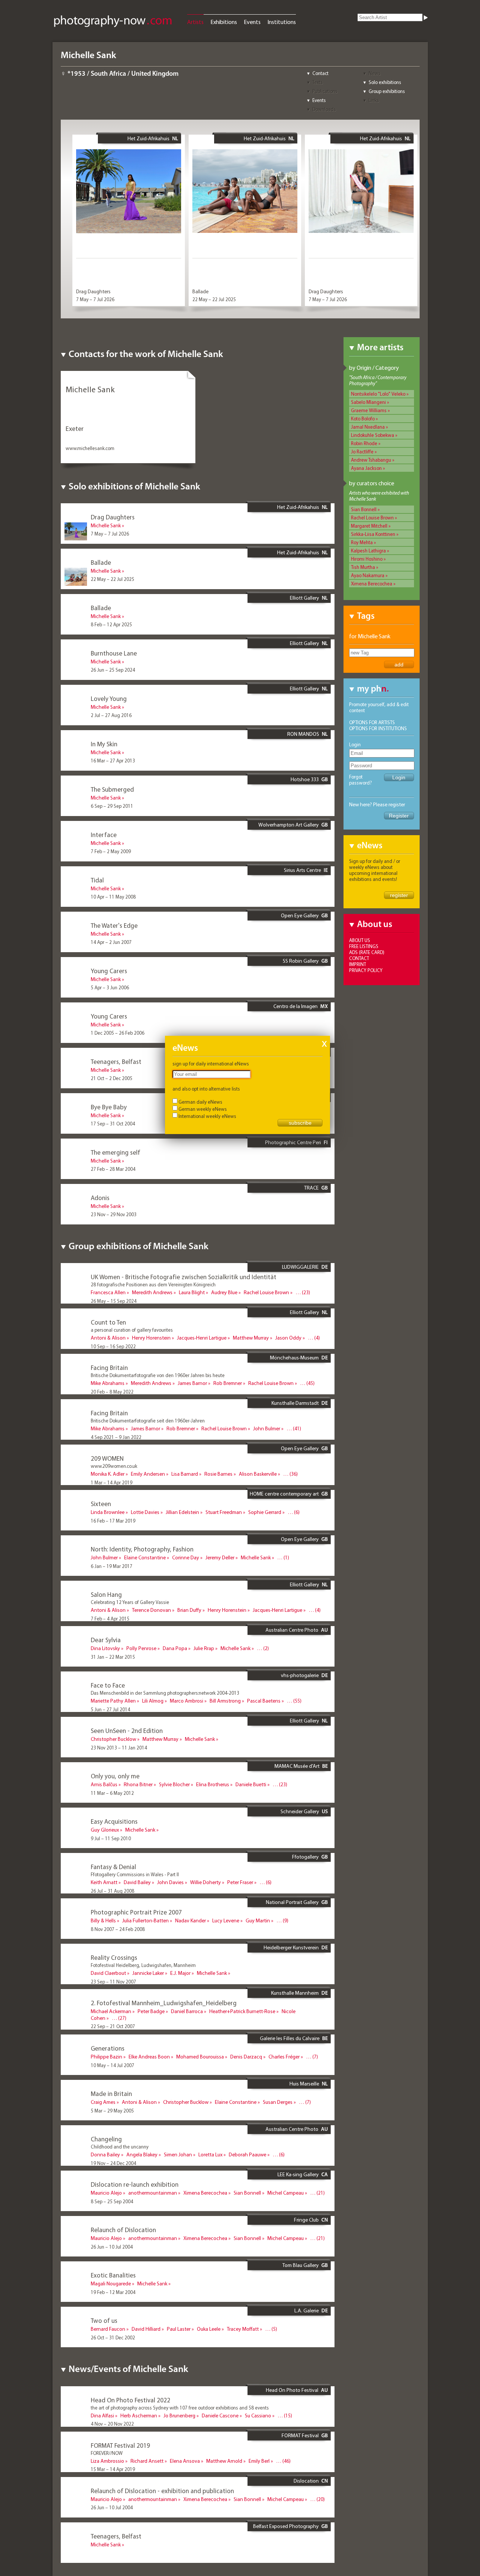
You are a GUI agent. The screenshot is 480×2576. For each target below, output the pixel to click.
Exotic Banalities (113, 2275)
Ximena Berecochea (372, 584)
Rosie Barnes (218, 1474)
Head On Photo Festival (292, 2390)
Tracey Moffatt (243, 2329)
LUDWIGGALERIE (300, 1267)
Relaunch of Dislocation (123, 2230)
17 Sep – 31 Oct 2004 (113, 1124)
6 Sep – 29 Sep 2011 (112, 806)
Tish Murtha (363, 567)
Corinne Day (186, 1557)
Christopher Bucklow (113, 1739)
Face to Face (108, 1685)
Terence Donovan (151, 1610)
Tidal (97, 880)
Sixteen (101, 1504)
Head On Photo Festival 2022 (130, 2400)
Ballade (200, 291)
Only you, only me (115, 1776)
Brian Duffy (189, 1610)
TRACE (311, 1188)
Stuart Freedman (224, 1512)
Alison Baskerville (258, 1474)
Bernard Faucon (108, 2329)
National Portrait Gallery (292, 1902)
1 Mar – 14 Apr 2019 (112, 1482)
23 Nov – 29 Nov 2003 (114, 1214)
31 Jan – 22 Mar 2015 (113, 1657)
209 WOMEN (107, 1458)
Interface (104, 835)
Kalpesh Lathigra (368, 551)
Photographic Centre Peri (293, 1142)
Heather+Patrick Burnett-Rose (242, 2011)
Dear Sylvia (106, 1640)
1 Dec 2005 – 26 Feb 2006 (118, 1033)
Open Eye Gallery (300, 915)
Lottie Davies (145, 1512)
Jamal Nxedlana (368, 427)
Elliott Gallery (304, 598)
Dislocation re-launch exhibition (135, 2184)
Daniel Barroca (187, 2011)
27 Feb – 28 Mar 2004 (113, 1169)
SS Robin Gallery (301, 961)
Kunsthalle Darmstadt (295, 1403)
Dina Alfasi (102, 2415)
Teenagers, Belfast (116, 1061)
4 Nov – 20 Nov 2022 (112, 2424)
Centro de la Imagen (295, 1006)
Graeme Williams (369, 410)
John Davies (170, 1882)
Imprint (358, 964)
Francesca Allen (108, 1292)
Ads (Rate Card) (367, 952)
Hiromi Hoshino (367, 559)
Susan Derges (278, 2102)
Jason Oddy (288, 1338)
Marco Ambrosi (187, 1701)
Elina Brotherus (213, 1784)
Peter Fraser (240, 1882)
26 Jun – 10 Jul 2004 (112, 2247)
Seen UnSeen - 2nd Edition (127, 1731)
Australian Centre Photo (292, 1630)
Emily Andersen (148, 1474)
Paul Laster (179, 2329)
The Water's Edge (114, 925)
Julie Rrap (204, 1648)
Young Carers (109, 971)
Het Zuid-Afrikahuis (148, 138)
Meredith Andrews (152, 1292)
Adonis (100, 1198)
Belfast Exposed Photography (286, 2526)
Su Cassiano (258, 2415)
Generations (108, 2048)
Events (252, 22)
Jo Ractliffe (362, 452)
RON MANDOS (303, 734)
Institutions (282, 22)
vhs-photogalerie (300, 1675)
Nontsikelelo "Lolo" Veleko (378, 394)
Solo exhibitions (385, 82)
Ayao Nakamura (368, 575)
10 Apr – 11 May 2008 (113, 897)
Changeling (106, 2139)
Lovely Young (109, 698)
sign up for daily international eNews (211, 1064)
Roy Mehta (362, 542)
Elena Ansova (185, 2461)
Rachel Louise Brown (372, 518)
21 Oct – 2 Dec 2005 (112, 1078)
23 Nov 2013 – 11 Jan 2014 (119, 1748)
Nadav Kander (190, 1920)
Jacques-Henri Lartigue (202, 1338)
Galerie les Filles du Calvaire (290, 2038)
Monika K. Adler (108, 1474)
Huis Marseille (304, 2084)
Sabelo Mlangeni (368, 402)
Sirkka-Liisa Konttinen (373, 534)
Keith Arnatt (104, 1882)
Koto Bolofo (363, 419)
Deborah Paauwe (247, 2154)
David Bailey (137, 1882)
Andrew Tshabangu (371, 460)
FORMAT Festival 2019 (120, 2445)
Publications (325, 91)
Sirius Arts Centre (302, 870)
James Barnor (192, 1383)
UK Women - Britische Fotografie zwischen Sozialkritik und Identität (184, 1277)
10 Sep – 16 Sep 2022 (113, 1346)
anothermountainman (153, 2193)
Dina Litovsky (105, 1648)
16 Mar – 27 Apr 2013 (113, 761)
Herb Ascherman (139, 2415)
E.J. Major (180, 1973)
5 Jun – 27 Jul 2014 (110, 1709)
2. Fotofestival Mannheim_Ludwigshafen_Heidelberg (164, 2003)
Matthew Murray (251, 1338)
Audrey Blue (224, 1292)
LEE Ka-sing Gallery (298, 2174)
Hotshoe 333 (305, 779)
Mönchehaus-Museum (294, 1358)
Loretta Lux (210, 2154)
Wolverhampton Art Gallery (289, 825)
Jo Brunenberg (179, 2415)
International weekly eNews (207, 1116)
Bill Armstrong (225, 1701)
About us (360, 940)
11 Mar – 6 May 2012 (112, 1793)
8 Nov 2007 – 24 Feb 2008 (118, 1929)
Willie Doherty (205, 1882)
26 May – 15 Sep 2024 (114, 1301)
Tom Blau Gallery (301, 2265)
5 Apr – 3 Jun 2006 (110, 987)
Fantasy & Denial (113, 1867)
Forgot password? (361, 780)
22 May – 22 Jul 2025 (214, 299)
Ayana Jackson (366, 468)
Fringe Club (306, 2220)
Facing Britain (109, 1368)
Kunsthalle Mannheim (295, 1993)
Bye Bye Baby (109, 1107)
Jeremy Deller (220, 1557)
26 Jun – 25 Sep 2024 (113, 670)
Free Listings (364, 946)
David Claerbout (108, 1973)
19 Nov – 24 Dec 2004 (113, 2163)
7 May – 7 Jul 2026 (95, 299)
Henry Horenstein (151, 1338)
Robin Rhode (364, 443)
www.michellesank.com (90, 448)
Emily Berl (259, 2461)
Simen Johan (178, 2154)
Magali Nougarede (111, 2283)
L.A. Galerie (307, 2310)
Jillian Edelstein (182, 1512)
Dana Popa (175, 1648)
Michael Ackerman (111, 2011)
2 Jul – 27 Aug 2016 (111, 715)
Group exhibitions (387, 91)
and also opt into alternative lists (206, 1089)
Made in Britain (111, 2094)
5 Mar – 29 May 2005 (112, 2111)
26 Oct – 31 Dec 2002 (113, 2337)
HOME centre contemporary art (284, 1494)
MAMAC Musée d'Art (297, 1766)
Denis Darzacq (246, 2057)
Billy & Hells (103, 1920)
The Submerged (112, 789)
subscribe (300, 1123)
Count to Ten (108, 1322)
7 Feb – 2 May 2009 (111, 851)
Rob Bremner (228, 1383)
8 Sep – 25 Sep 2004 (112, 2201)
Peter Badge (151, 2011)
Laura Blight (192, 1292)
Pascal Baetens (264, 1701)
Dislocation (306, 2481)
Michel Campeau (286, 2193)
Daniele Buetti (251, 1784)
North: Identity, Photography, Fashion (142, 1549)
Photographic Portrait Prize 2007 (136, 1912)
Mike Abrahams (108, 1383)
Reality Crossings (114, 1957)
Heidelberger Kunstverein (291, 1947)
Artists (195, 22)
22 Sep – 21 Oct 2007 (113, 2026)
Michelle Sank (106, 525)
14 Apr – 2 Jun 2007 (111, 942)
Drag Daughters (93, 291)
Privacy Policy (366, 970)
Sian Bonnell (364, 509)
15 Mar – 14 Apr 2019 (113, 2469)
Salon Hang (106, 1594)
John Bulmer (267, 1428)
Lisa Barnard (185, 1474)
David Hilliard (146, 2329)
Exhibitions (224, 22)
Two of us (104, 2320)
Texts (318, 82)
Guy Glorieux (105, 1830)
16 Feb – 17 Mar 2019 (113, 1521)
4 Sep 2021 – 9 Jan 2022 (116, 1437)
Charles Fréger (284, 2057)
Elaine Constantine (145, 1557)
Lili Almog (153, 1701)
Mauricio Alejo (106, 2193)
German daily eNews (200, 1102)
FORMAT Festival (300, 2435)
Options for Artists (372, 722)
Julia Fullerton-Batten (145, 1920)
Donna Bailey (105, 2154)
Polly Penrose (141, 1648)
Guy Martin (258, 1920)
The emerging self (115, 1152)
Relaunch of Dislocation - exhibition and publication (162, 2491)
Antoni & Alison (108, 1338)
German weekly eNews (203, 1109)
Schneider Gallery (300, 1811)
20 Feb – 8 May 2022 (112, 1392)
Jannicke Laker (148, 1973)
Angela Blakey (142, 2154)
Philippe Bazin (106, 2057)
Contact (320, 73)
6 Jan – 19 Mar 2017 (112, 1566)
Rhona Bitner (138, 1784)
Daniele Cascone (220, 2415)
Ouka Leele (209, 2329)
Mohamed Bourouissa (200, 2057)
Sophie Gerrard (265, 1512)
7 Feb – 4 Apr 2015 (110, 1619)
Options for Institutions (378, 728)
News (375, 73)
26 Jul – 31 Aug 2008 (112, 1891)
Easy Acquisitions (114, 1821)
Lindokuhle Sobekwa (373, 435)
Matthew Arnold (224, 2461)
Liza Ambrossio (107, 2461)
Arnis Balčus (104, 1784)
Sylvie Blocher (174, 1784)
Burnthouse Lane (114, 653)
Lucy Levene (226, 1920)
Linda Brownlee (108, 1512)
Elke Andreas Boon (149, 2057)
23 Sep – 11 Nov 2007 (113, 1982)
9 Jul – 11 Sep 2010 (111, 1838)
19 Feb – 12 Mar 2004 (113, 2292)
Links (374, 100)
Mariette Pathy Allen (113, 1701)
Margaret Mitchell (369, 526)
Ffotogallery (305, 1857)
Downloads (324, 109)
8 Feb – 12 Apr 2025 (111, 624)
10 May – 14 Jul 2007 (112, 2065)
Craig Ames (103, 2102)
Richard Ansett (147, 2461)
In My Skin (104, 744)
